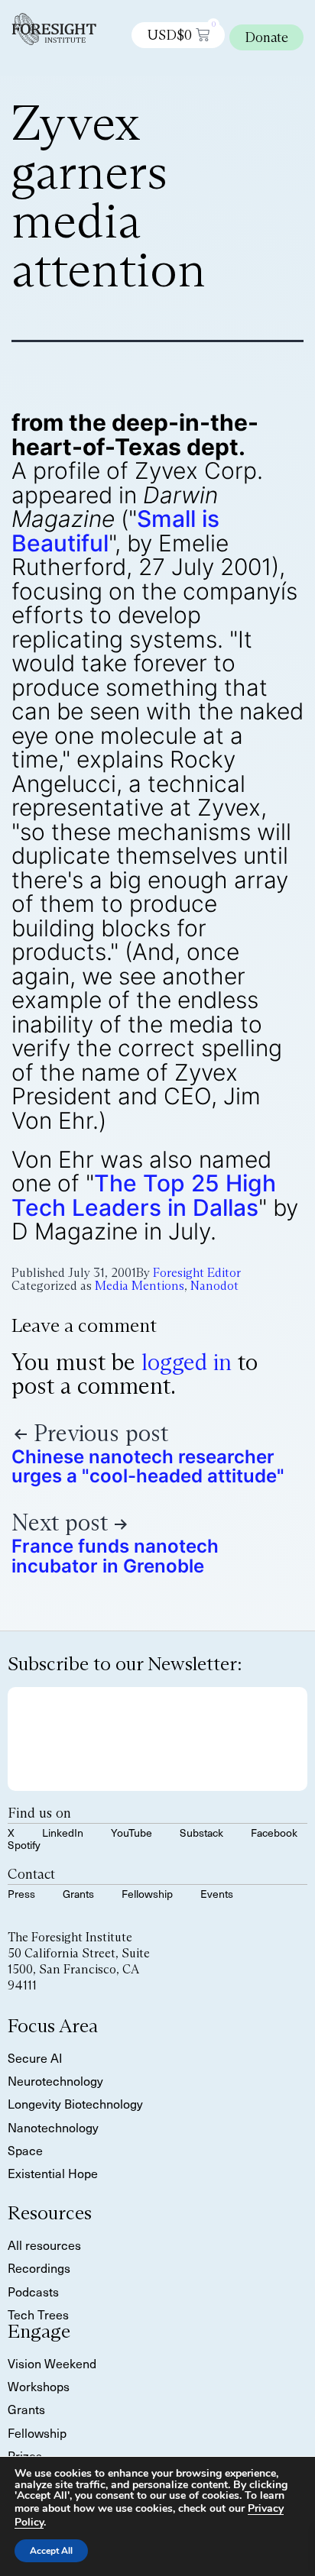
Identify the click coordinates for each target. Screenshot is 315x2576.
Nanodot (214, 1286)
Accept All (51, 2551)
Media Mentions (140, 1286)
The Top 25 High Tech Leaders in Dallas (144, 1195)
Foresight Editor (197, 1273)
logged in (187, 1362)
